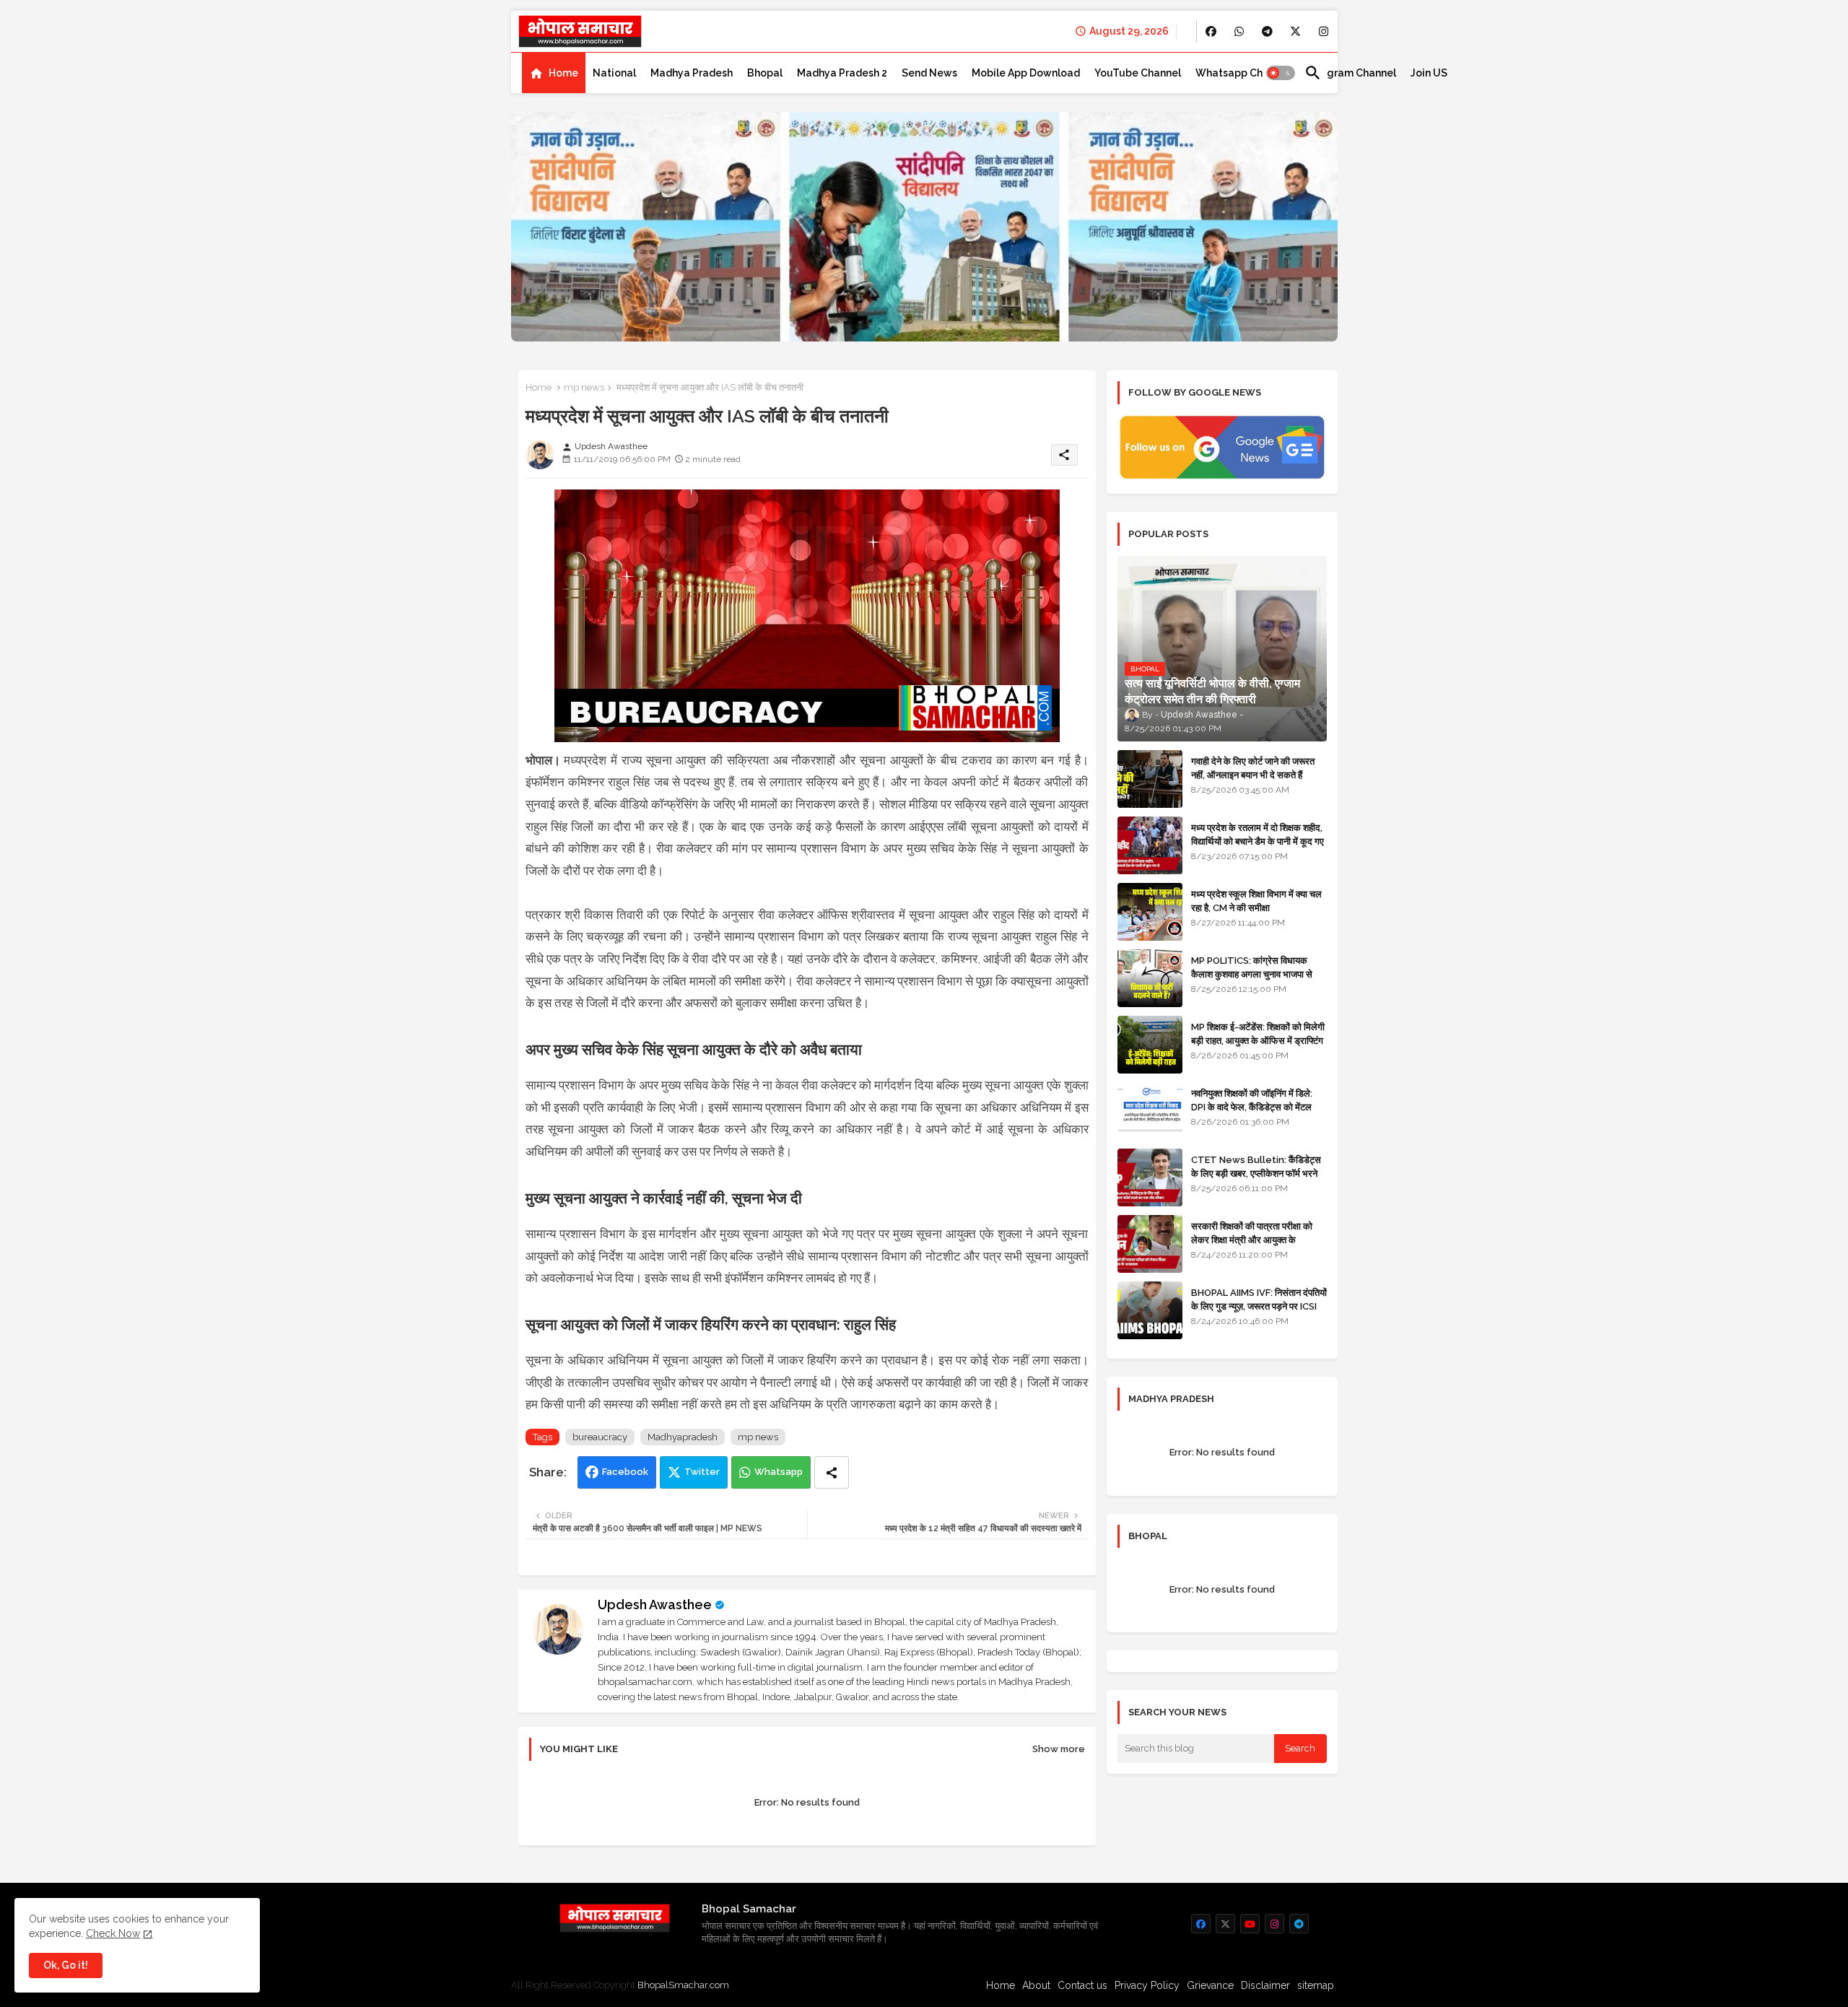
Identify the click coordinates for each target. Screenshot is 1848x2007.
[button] (1281, 73)
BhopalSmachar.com (683, 1985)
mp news (584, 387)
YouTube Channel (1138, 73)
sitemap (1316, 1985)
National (614, 73)
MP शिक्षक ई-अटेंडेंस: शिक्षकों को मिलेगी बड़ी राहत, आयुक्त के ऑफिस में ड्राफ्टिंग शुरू (1258, 1040)
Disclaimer (1265, 1985)
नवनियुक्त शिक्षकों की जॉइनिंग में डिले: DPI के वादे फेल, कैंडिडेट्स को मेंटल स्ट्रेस (1252, 1106)
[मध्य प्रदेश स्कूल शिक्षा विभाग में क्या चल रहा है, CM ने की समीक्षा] (1150, 912)
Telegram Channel (1350, 73)
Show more (1059, 1749)
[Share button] (832, 1472)
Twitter (702, 1472)
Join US (1429, 73)
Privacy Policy (1147, 1985)
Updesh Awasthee (655, 1605)
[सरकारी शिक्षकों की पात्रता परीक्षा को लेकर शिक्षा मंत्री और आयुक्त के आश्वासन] (1150, 1244)
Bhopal (765, 73)
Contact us (1082, 1985)
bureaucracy (600, 1437)
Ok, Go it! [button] (66, 1965)
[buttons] (1211, 31)
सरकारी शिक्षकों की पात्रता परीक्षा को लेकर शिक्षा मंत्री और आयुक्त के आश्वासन (1252, 1239)
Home (563, 73)
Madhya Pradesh (692, 73)
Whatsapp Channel (1243, 73)
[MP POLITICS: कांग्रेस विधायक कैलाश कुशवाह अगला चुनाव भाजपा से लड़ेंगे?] (1150, 978)
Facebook (625, 1472)
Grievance (1210, 1985)
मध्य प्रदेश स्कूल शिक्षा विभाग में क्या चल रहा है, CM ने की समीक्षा (1256, 901)
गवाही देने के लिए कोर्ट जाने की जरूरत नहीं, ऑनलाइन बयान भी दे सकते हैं (1253, 768)
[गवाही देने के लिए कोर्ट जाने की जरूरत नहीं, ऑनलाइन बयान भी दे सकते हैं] (1150, 779)
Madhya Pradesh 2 (842, 73)
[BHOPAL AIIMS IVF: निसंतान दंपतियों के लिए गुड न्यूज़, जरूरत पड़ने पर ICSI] (1150, 1310)
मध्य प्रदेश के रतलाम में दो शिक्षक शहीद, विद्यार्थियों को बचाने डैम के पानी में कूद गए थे (1258, 841)
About (1036, 1985)
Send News (929, 73)
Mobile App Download (1026, 73)
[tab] (554, 73)
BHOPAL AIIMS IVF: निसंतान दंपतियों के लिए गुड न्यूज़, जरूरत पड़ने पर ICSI (1259, 1299)
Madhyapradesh (683, 1437)
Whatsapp (779, 1472)
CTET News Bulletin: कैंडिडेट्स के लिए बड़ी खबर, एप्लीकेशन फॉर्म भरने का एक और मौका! (1256, 1173)
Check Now (113, 1933)
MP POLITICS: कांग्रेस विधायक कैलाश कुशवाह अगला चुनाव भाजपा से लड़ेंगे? (1252, 974)
